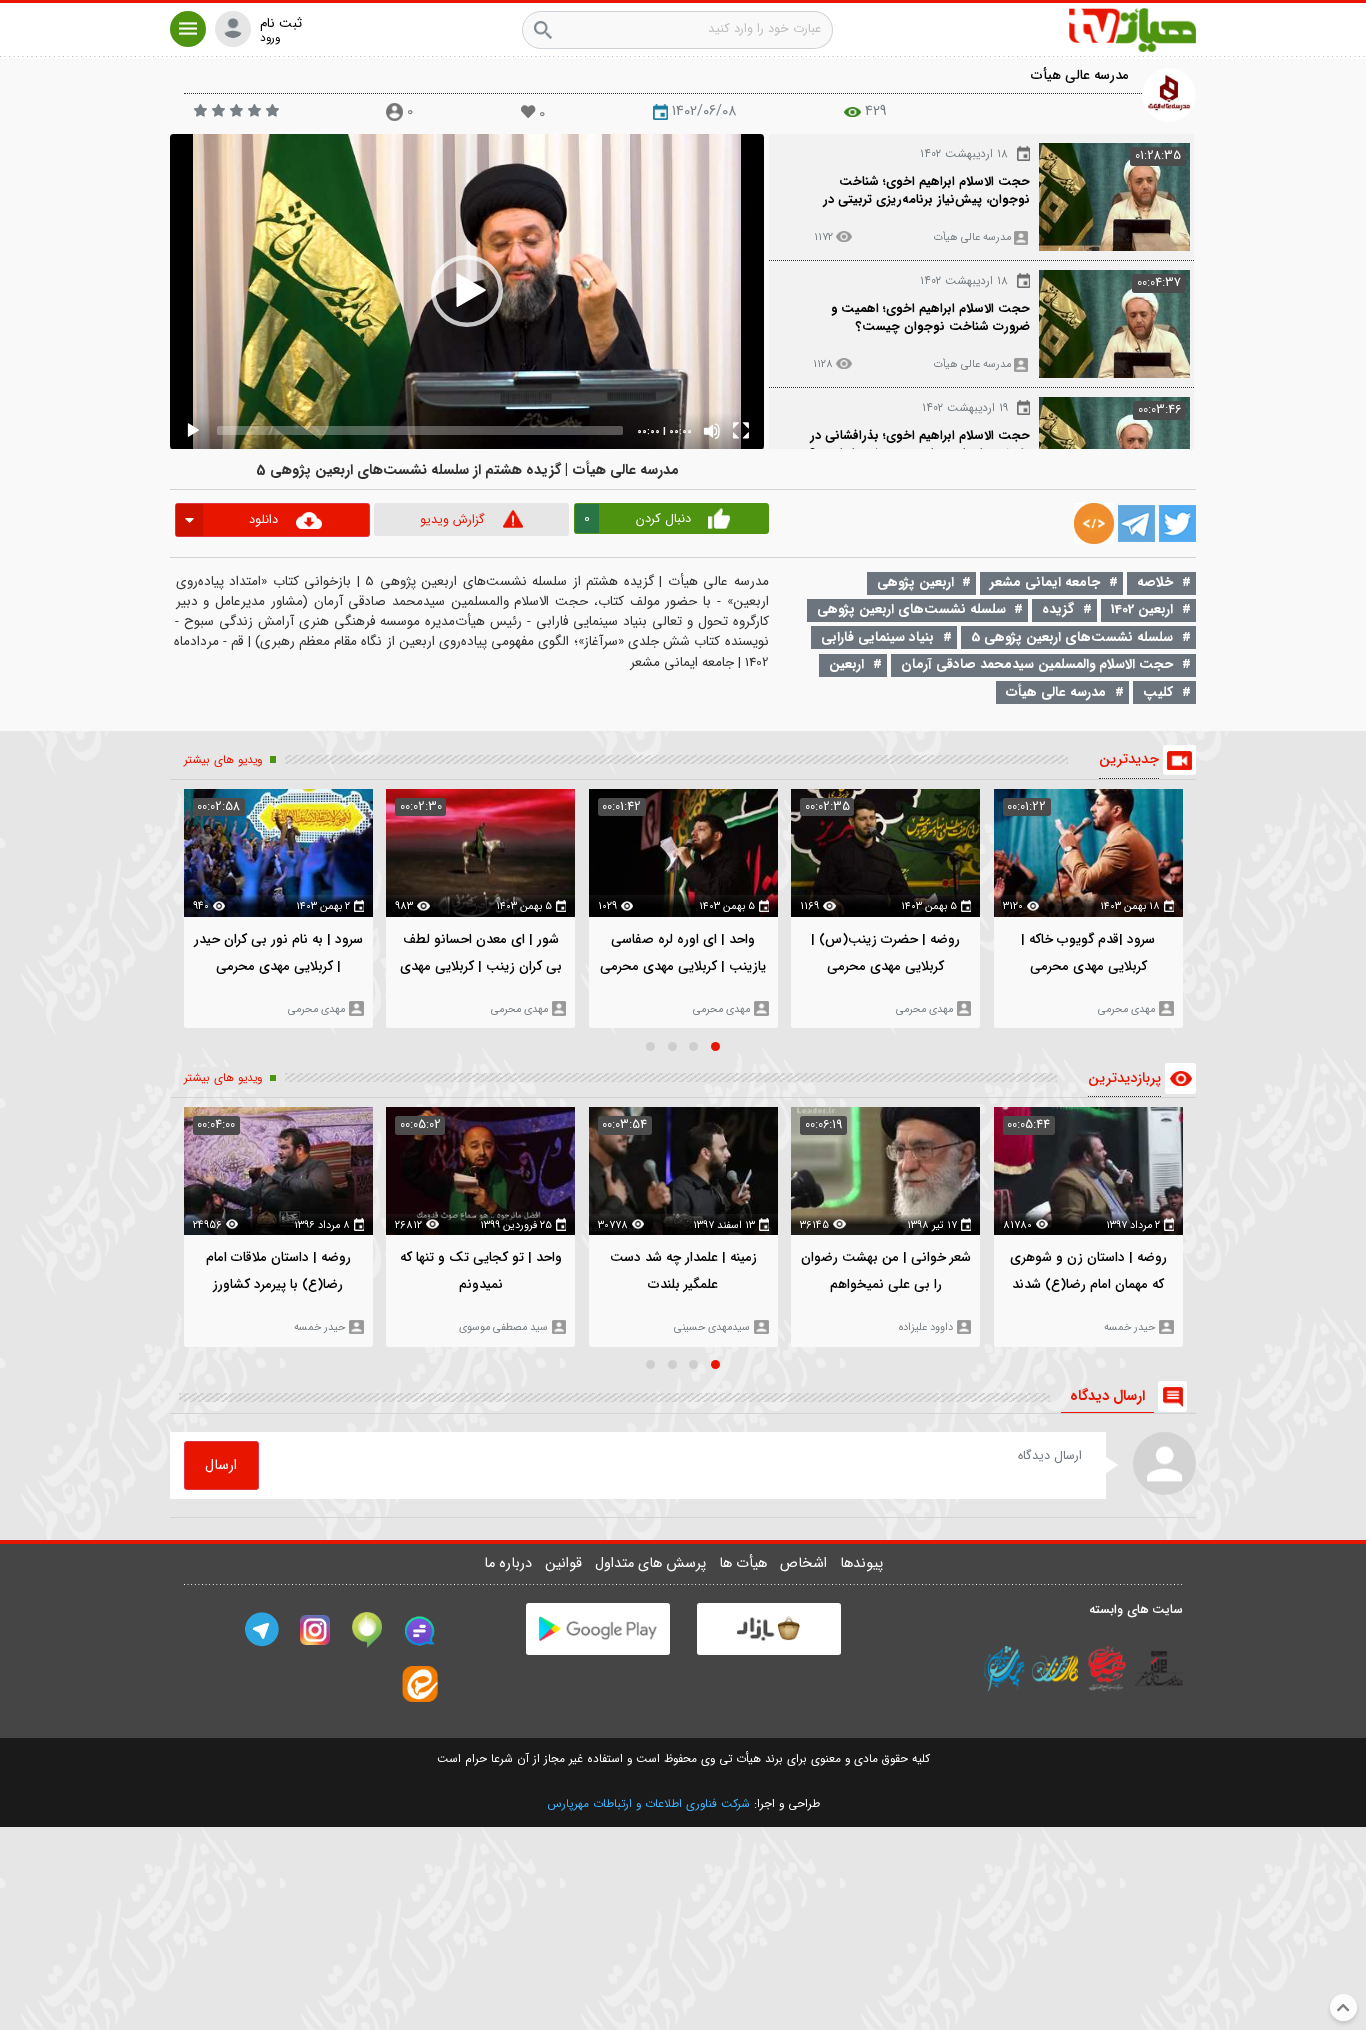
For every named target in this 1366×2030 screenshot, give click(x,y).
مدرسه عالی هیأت (1080, 75)
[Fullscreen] (741, 431)
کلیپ (1158, 692)
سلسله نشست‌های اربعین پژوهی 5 (1072, 637)
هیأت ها (745, 1563)
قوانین (565, 1563)
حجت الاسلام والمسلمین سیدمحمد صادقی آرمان (1037, 664)
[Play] (193, 431)
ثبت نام (281, 24)
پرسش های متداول (652, 1563)
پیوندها (861, 1563)
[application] (467, 291)
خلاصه (1155, 582)
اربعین (846, 664)
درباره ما (510, 1563)
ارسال (221, 1465)
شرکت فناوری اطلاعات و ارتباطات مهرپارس (648, 1804)
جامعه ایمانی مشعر (1045, 582)
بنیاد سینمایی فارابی (877, 637)
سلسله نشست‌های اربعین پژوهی (911, 609)
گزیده (1058, 609)
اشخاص (805, 1563)
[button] (188, 29)
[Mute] (712, 431)
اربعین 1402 (1142, 609)
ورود (270, 38)
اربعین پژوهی (915, 582)
